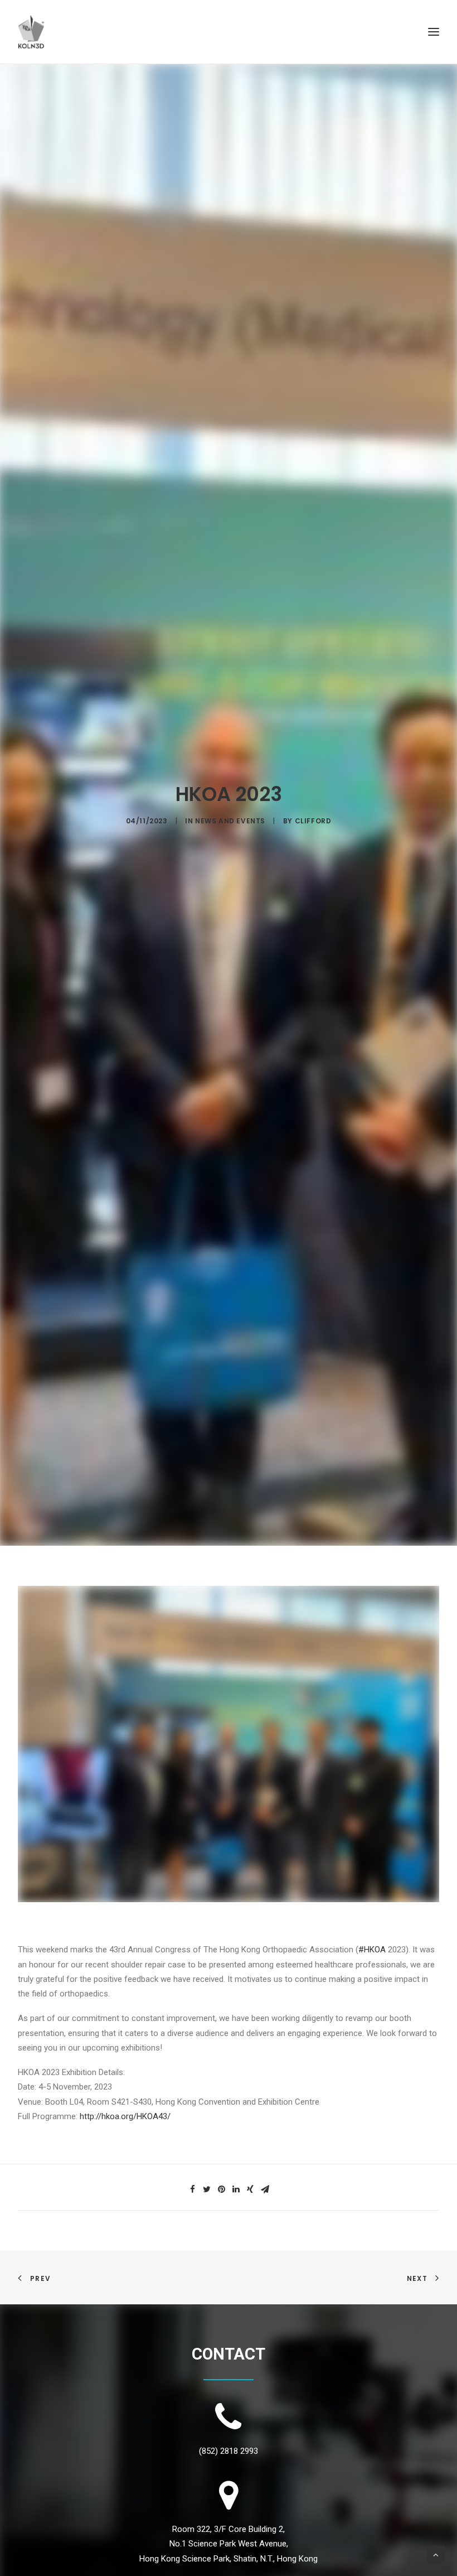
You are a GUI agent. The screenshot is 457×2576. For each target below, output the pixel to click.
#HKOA (372, 1950)
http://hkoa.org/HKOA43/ (125, 2116)
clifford (313, 821)
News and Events (230, 821)
